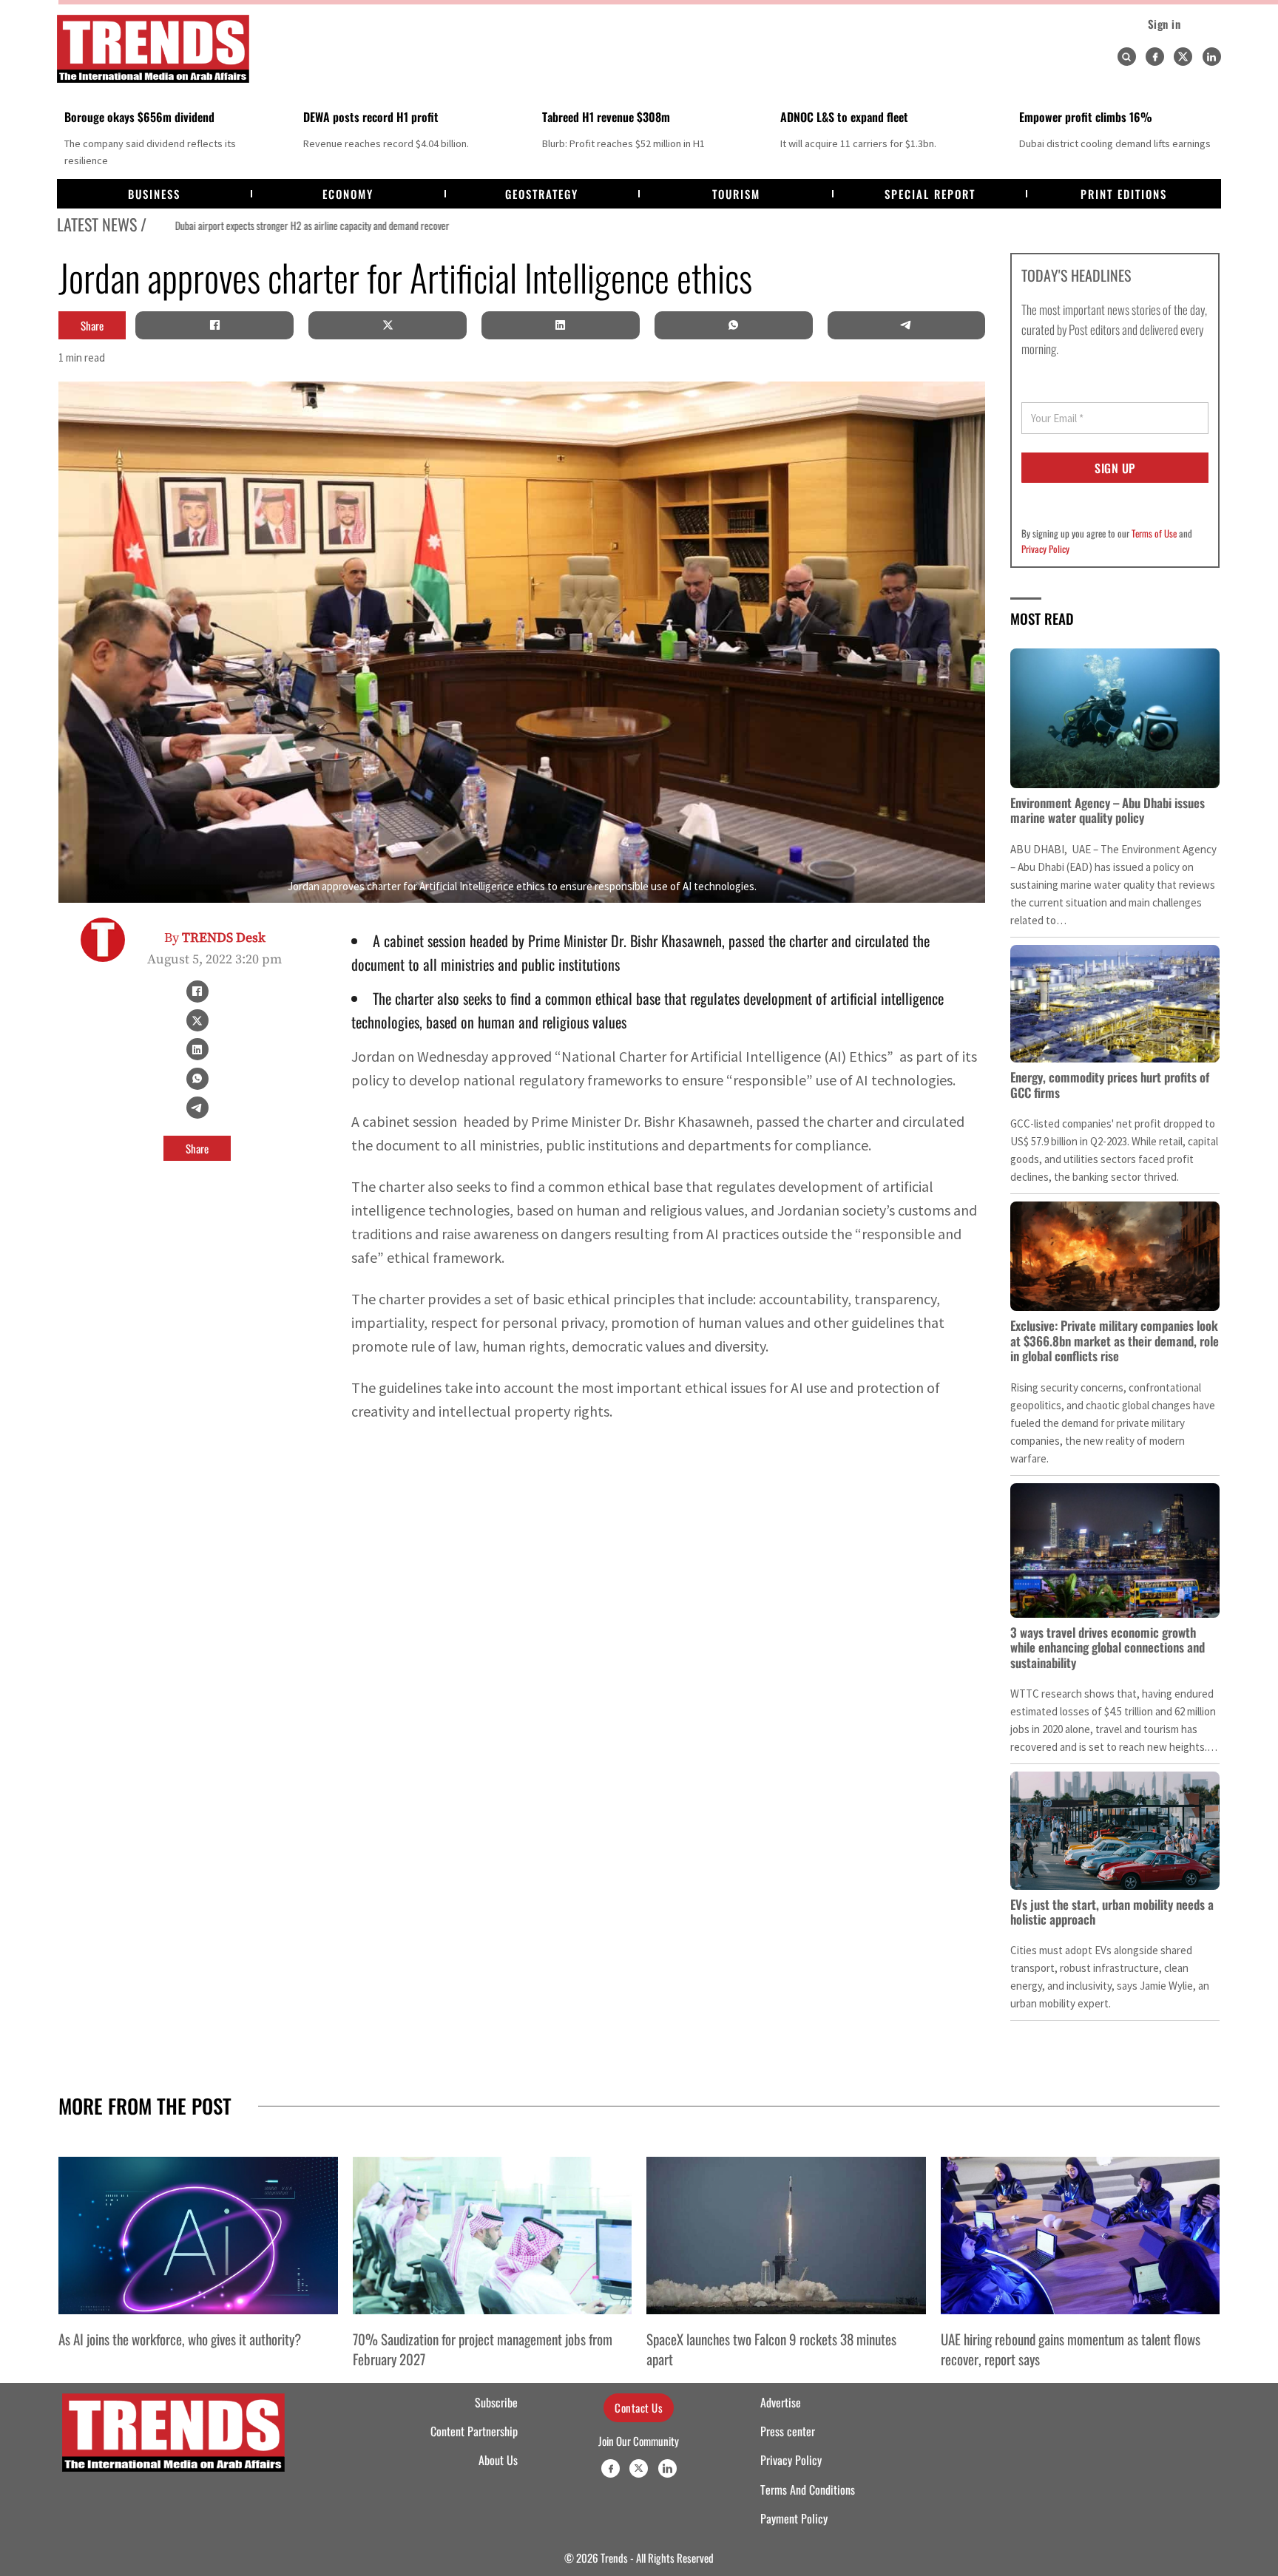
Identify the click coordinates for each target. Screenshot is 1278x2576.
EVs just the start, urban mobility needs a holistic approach (1112, 1912)
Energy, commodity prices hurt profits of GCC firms (1110, 1084)
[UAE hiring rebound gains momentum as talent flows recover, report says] (1081, 2235)
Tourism (736, 194)
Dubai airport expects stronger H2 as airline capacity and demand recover (285, 226)
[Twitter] (1183, 57)
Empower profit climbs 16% (1086, 117)
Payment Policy (794, 2518)
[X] (388, 325)
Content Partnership (474, 2431)
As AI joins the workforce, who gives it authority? (180, 2339)
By (215, 938)
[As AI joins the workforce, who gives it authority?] (198, 2235)
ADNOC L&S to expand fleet (844, 117)
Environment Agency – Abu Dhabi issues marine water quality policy (1108, 810)
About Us (498, 2460)
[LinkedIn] (561, 325)
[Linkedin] (1212, 57)
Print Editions (1124, 194)
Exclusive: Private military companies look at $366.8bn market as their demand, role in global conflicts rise (1115, 1340)
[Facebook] (1155, 57)
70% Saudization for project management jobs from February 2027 (483, 2348)
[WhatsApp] (734, 325)
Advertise (781, 2402)
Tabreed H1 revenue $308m (606, 117)
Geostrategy (542, 194)
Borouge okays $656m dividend (139, 117)
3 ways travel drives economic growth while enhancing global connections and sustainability (1108, 1647)
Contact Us (639, 2407)
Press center (788, 2431)
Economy (348, 194)
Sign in (1164, 24)
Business (154, 194)
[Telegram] (906, 325)
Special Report (930, 194)
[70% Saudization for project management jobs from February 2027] (493, 2235)
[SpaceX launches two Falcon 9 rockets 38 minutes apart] (786, 2235)
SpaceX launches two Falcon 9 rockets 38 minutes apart (771, 2348)
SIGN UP (1115, 468)
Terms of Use (1154, 533)
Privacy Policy (1045, 549)
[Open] (1126, 57)
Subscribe (496, 2402)
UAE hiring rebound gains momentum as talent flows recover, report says (1071, 2348)
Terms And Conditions (808, 2489)
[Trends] (153, 49)
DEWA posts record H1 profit (371, 117)
